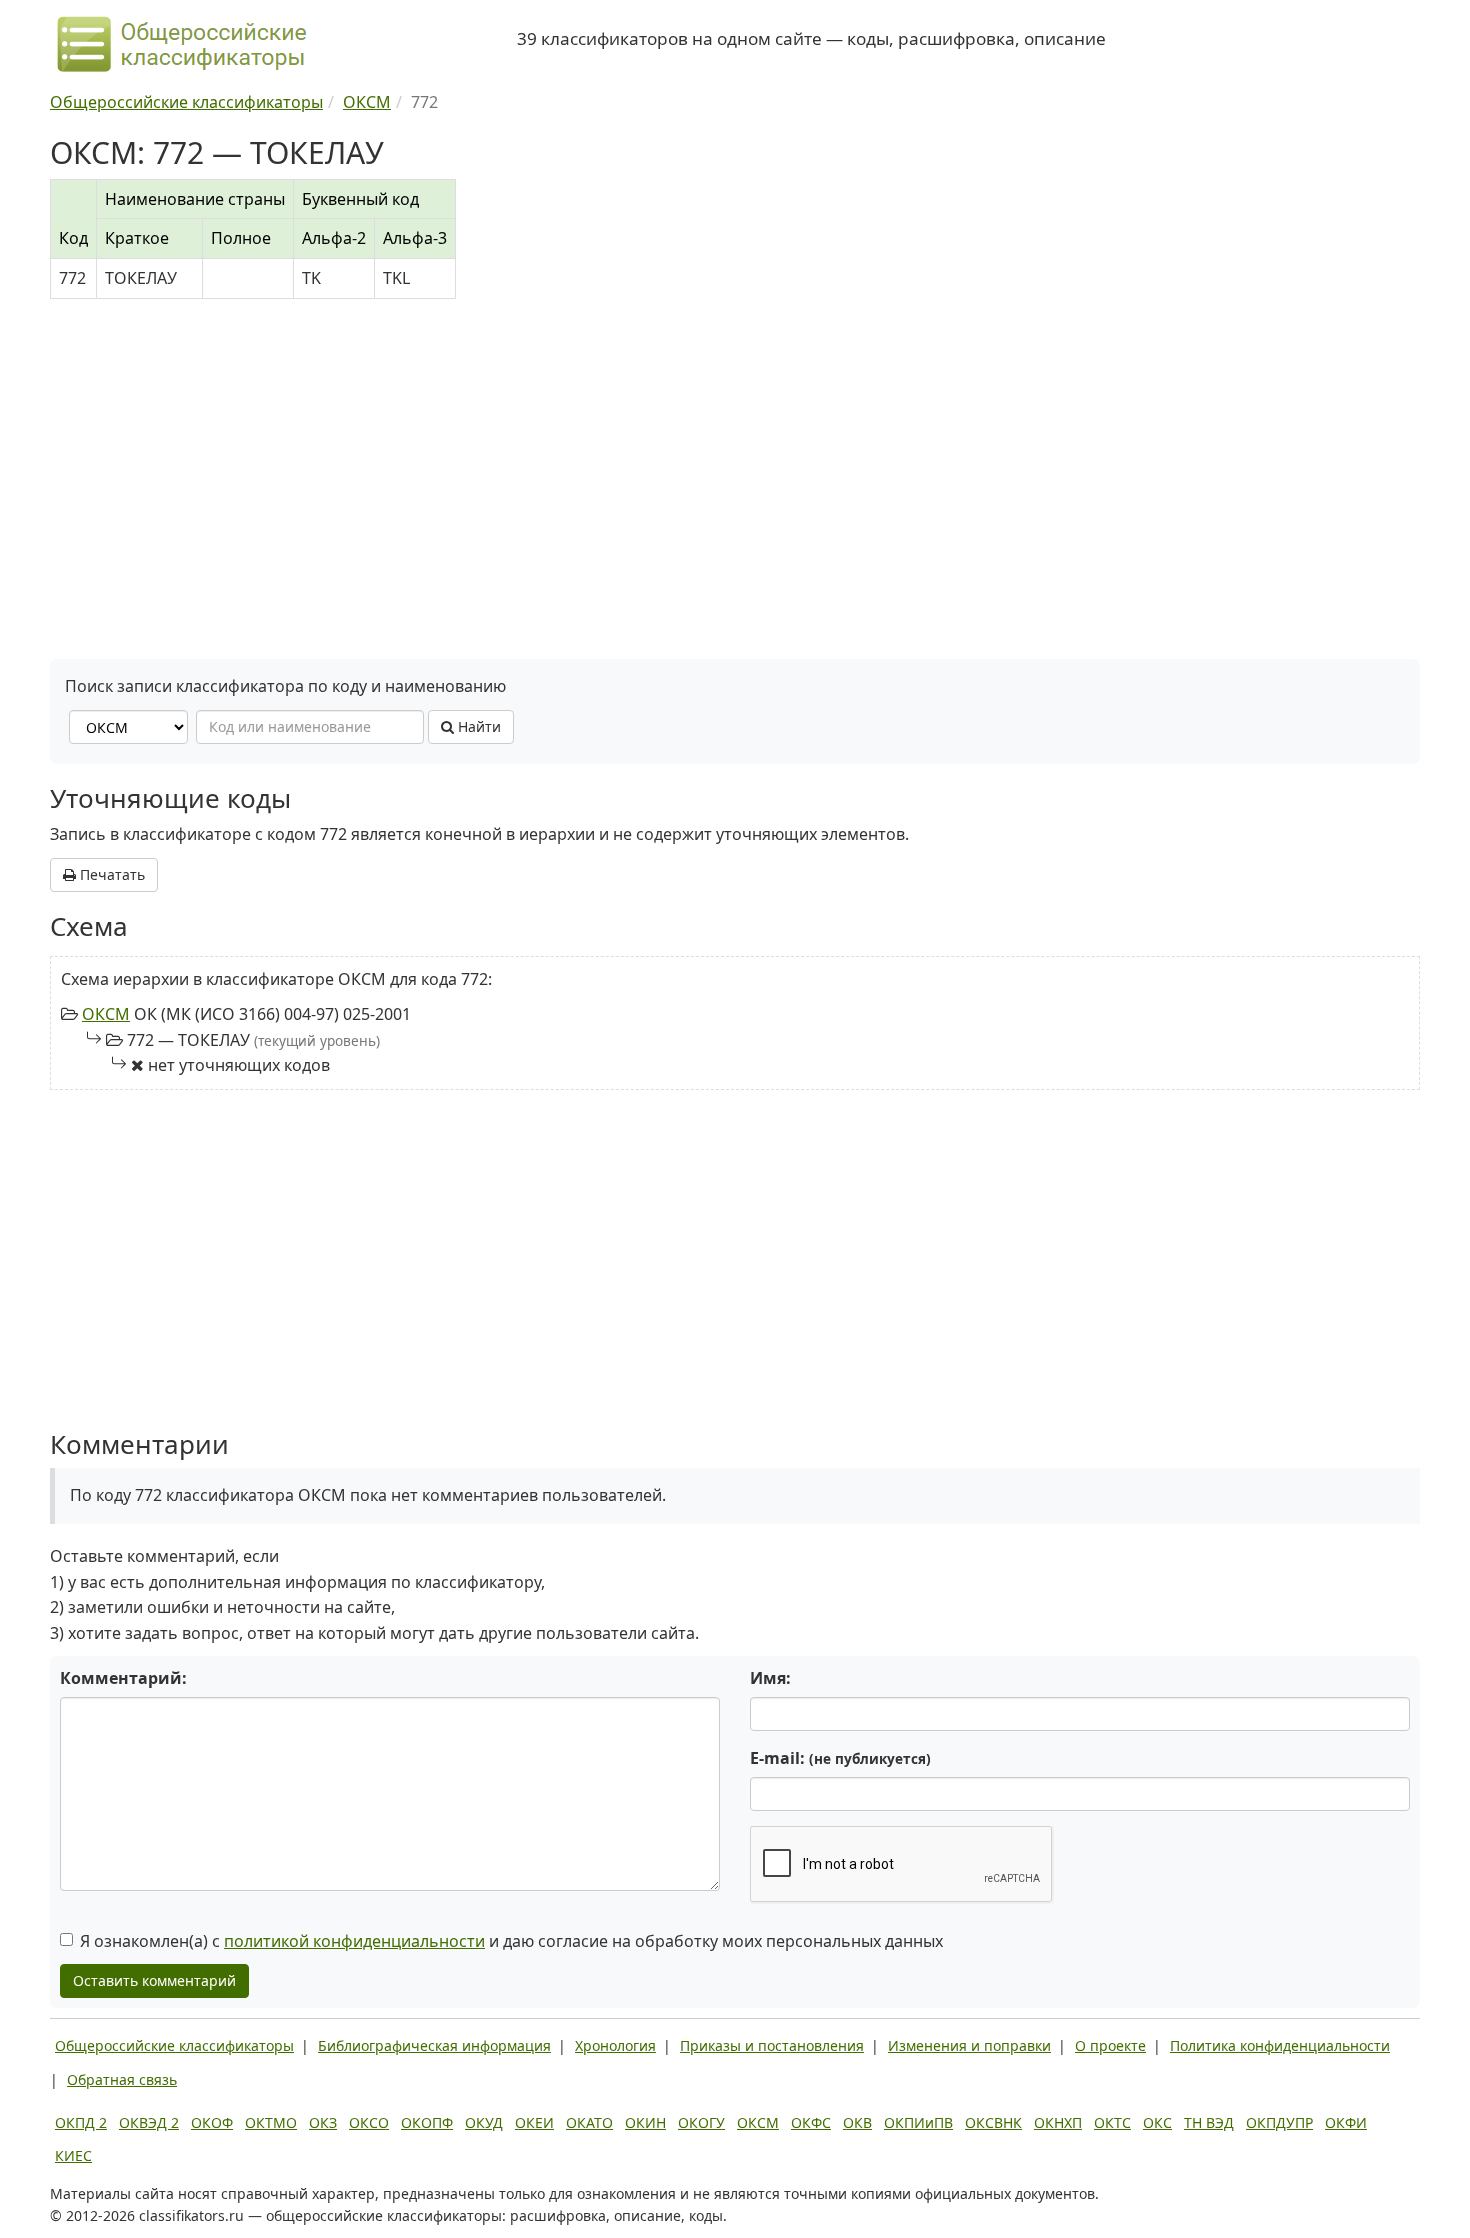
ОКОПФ (427, 2122)
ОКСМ (106, 1014)
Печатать (110, 874)
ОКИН (645, 2122)
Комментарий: (123, 1678)
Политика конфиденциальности (1280, 2045)
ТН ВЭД (1209, 2122)
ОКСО (369, 2122)
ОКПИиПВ (918, 2122)
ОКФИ (1346, 2122)
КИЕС (73, 2155)
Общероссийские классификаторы (174, 2045)
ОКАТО (589, 2122)
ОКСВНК (993, 2122)
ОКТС (1112, 2122)
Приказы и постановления (772, 2045)
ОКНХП (1058, 2122)
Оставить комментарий (154, 1980)
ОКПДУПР (1279, 2122)
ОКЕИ (534, 2122)
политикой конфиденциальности (354, 1941)
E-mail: (840, 1758)
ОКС (1157, 2122)
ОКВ (857, 2122)
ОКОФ (212, 2122)
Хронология (615, 2045)
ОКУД (484, 2122)
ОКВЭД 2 (149, 2122)
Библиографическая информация (434, 2045)
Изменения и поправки (969, 2045)
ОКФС (811, 2122)
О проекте (1110, 2045)
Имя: (770, 1678)
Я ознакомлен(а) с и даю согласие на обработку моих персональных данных (511, 1941)
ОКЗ (323, 2122)
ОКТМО (271, 2122)
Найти (477, 726)
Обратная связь (122, 2079)
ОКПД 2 (81, 2122)
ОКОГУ (701, 2122)
